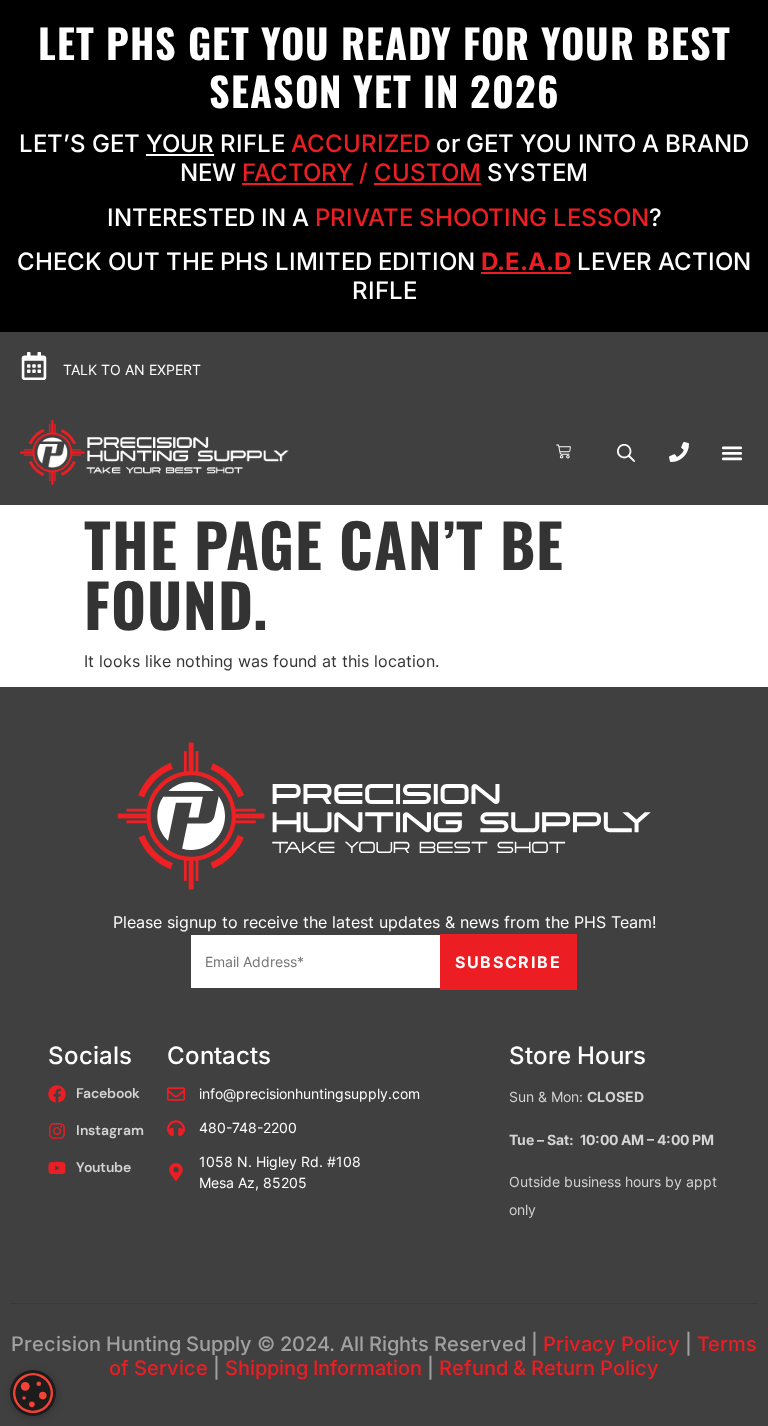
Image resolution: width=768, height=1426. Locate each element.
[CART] (563, 451)
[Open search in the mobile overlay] (626, 452)
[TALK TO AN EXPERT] (34, 366)
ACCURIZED (360, 143)
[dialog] (33, 1393)
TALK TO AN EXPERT (132, 369)
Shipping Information (323, 1368)
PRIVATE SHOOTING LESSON (482, 217)
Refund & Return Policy (549, 1368)
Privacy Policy (611, 1344)
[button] (731, 452)
